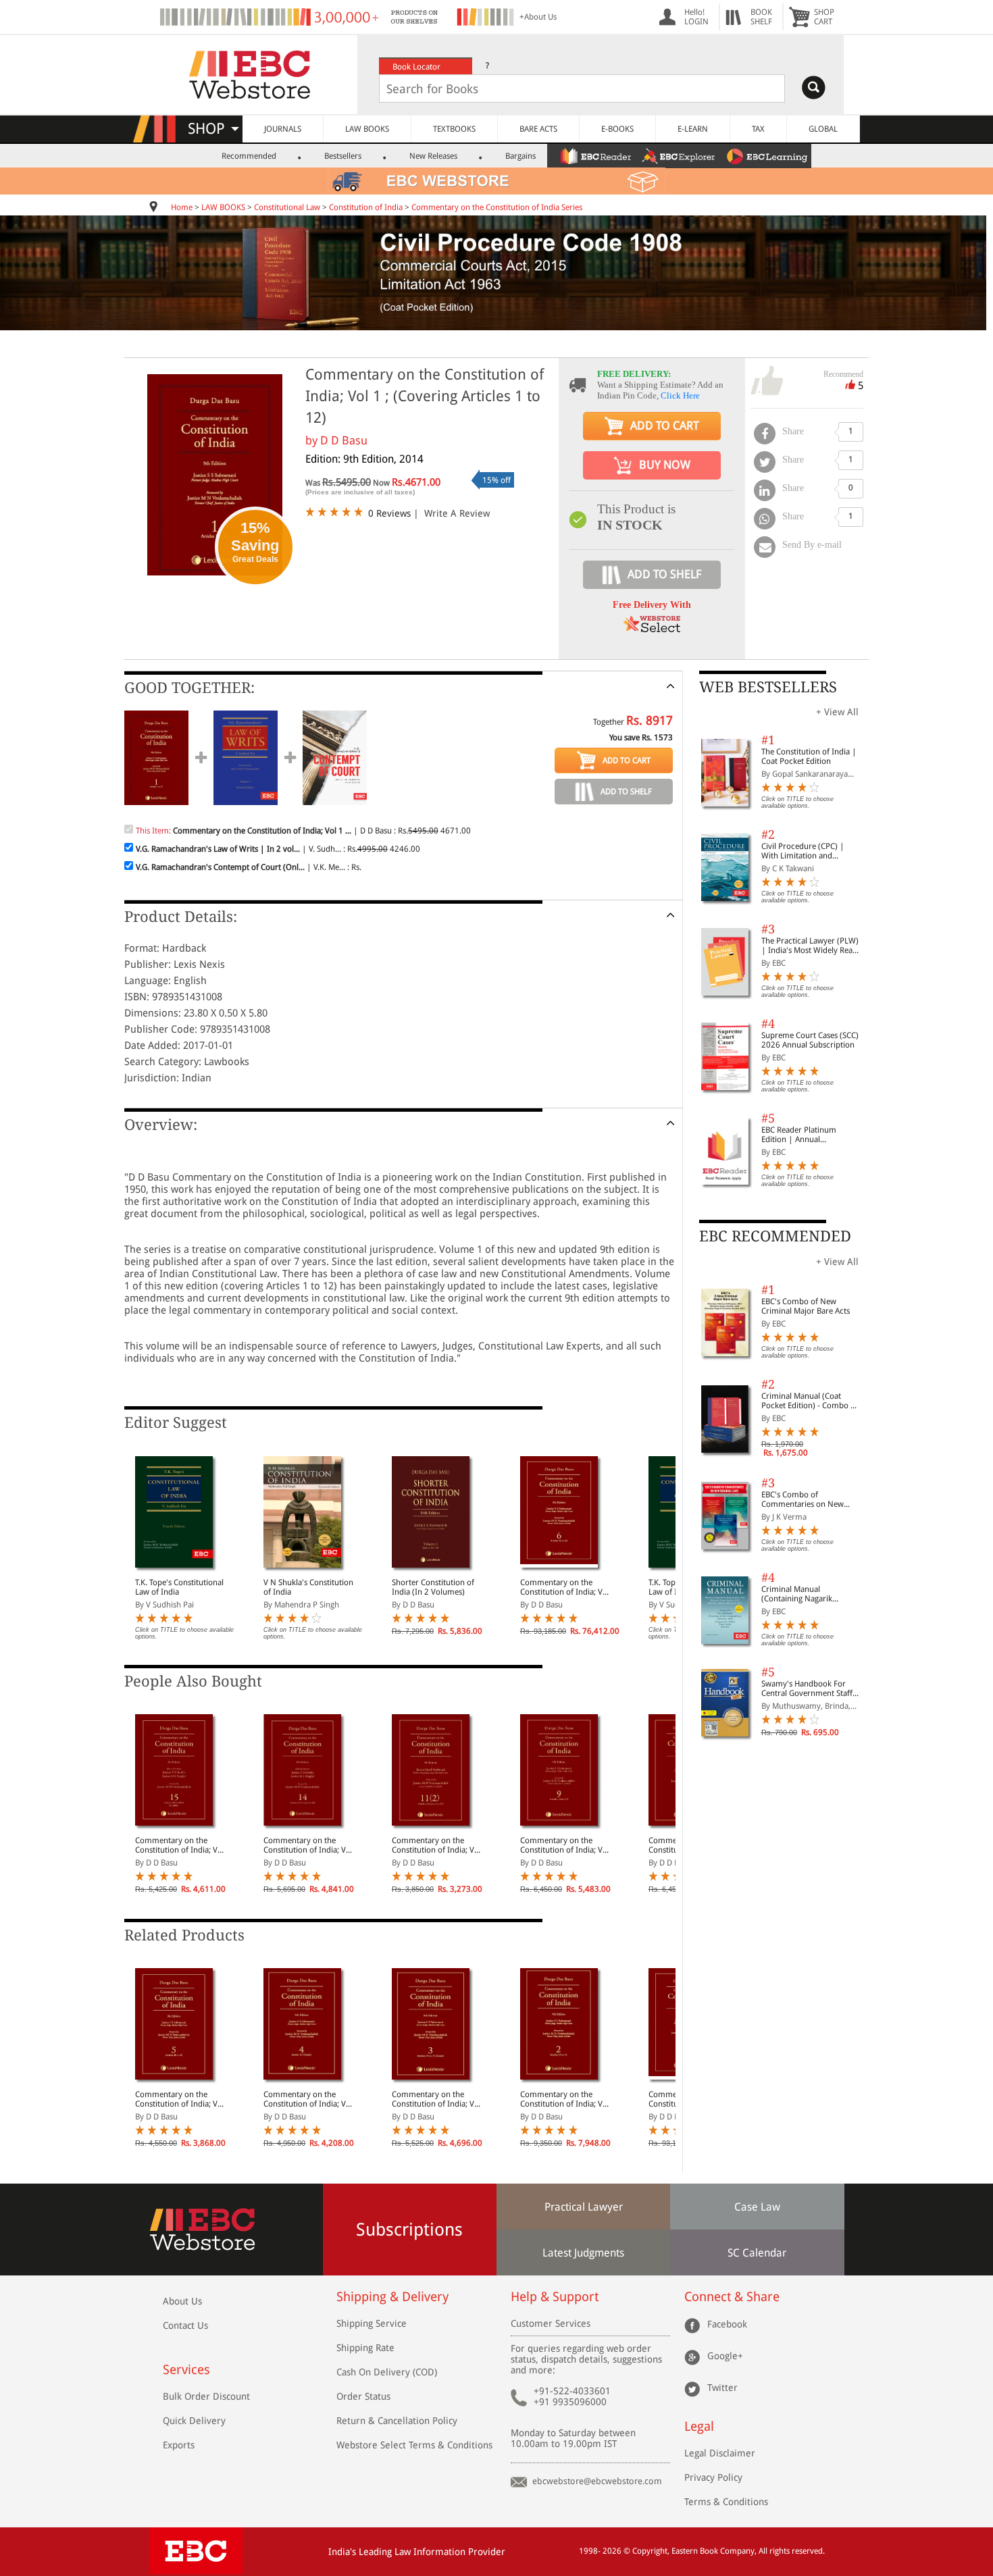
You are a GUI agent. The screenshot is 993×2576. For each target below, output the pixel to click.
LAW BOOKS (367, 129)
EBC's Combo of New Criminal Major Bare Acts (806, 1306)
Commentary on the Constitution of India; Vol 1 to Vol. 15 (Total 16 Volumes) (565, 1587)
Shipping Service (372, 2323)
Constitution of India (366, 207)
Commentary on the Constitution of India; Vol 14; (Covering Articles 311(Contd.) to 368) (308, 1845)
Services (186, 2370)
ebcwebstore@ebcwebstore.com (597, 2481)
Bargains (520, 156)
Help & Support (555, 2297)
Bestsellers (343, 156)
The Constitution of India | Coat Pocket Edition (809, 756)
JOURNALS (283, 129)
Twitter (722, 2387)
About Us (182, 2301)
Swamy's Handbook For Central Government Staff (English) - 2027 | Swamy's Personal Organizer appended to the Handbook (810, 1689)
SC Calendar (757, 2253)
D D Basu (344, 440)
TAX (758, 129)
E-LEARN (693, 129)
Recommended (249, 156)
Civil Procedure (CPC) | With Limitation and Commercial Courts (803, 851)
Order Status (363, 2396)
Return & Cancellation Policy (397, 2421)
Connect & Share (732, 2297)
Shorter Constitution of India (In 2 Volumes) (433, 1587)
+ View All (837, 712)
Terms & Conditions (726, 2502)
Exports (179, 2445)
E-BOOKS (617, 129)
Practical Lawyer (584, 2207)
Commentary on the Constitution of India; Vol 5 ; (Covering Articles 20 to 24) (180, 2099)
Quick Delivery (194, 2421)
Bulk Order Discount (206, 2396)
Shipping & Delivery (392, 2297)
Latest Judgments (583, 2253)
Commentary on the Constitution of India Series (497, 207)
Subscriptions (409, 2230)
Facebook (727, 2323)
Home (182, 207)
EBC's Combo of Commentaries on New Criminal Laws (803, 1499)
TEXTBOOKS (454, 129)
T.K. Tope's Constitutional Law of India (179, 1587)
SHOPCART (824, 17)
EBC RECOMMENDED (775, 1236)
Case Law (757, 2207)
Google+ (725, 2355)
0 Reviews (389, 513)
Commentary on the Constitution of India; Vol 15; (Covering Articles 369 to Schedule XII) (180, 1845)
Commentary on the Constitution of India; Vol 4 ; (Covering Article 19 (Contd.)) (308, 2099)
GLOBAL (823, 129)
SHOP (212, 129)
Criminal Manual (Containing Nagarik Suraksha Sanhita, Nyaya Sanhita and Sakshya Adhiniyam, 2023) (805, 1594)
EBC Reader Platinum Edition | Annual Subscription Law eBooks (806, 1135)
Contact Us (185, 2325)
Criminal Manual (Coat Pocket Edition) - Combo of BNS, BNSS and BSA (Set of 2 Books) (810, 1401)
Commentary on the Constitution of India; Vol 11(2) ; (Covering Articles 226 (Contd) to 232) (436, 1845)
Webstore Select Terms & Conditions (414, 2445)
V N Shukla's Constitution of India (308, 1587)
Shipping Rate (365, 2348)
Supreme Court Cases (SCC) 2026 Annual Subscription (810, 1040)
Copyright (650, 2551)
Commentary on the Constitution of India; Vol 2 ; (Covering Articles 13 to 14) (565, 2099)
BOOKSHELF (761, 17)
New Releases (433, 156)
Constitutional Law (287, 207)
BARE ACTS (538, 129)
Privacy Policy (713, 2477)
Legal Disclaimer (720, 2453)
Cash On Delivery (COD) (387, 2372)
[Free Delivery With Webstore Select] (652, 628)
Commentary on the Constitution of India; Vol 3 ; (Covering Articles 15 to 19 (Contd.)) (436, 2099)
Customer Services (551, 2323)
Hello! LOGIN (696, 17)
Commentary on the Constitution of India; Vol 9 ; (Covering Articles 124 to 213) (565, 1845)
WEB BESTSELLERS (768, 687)
